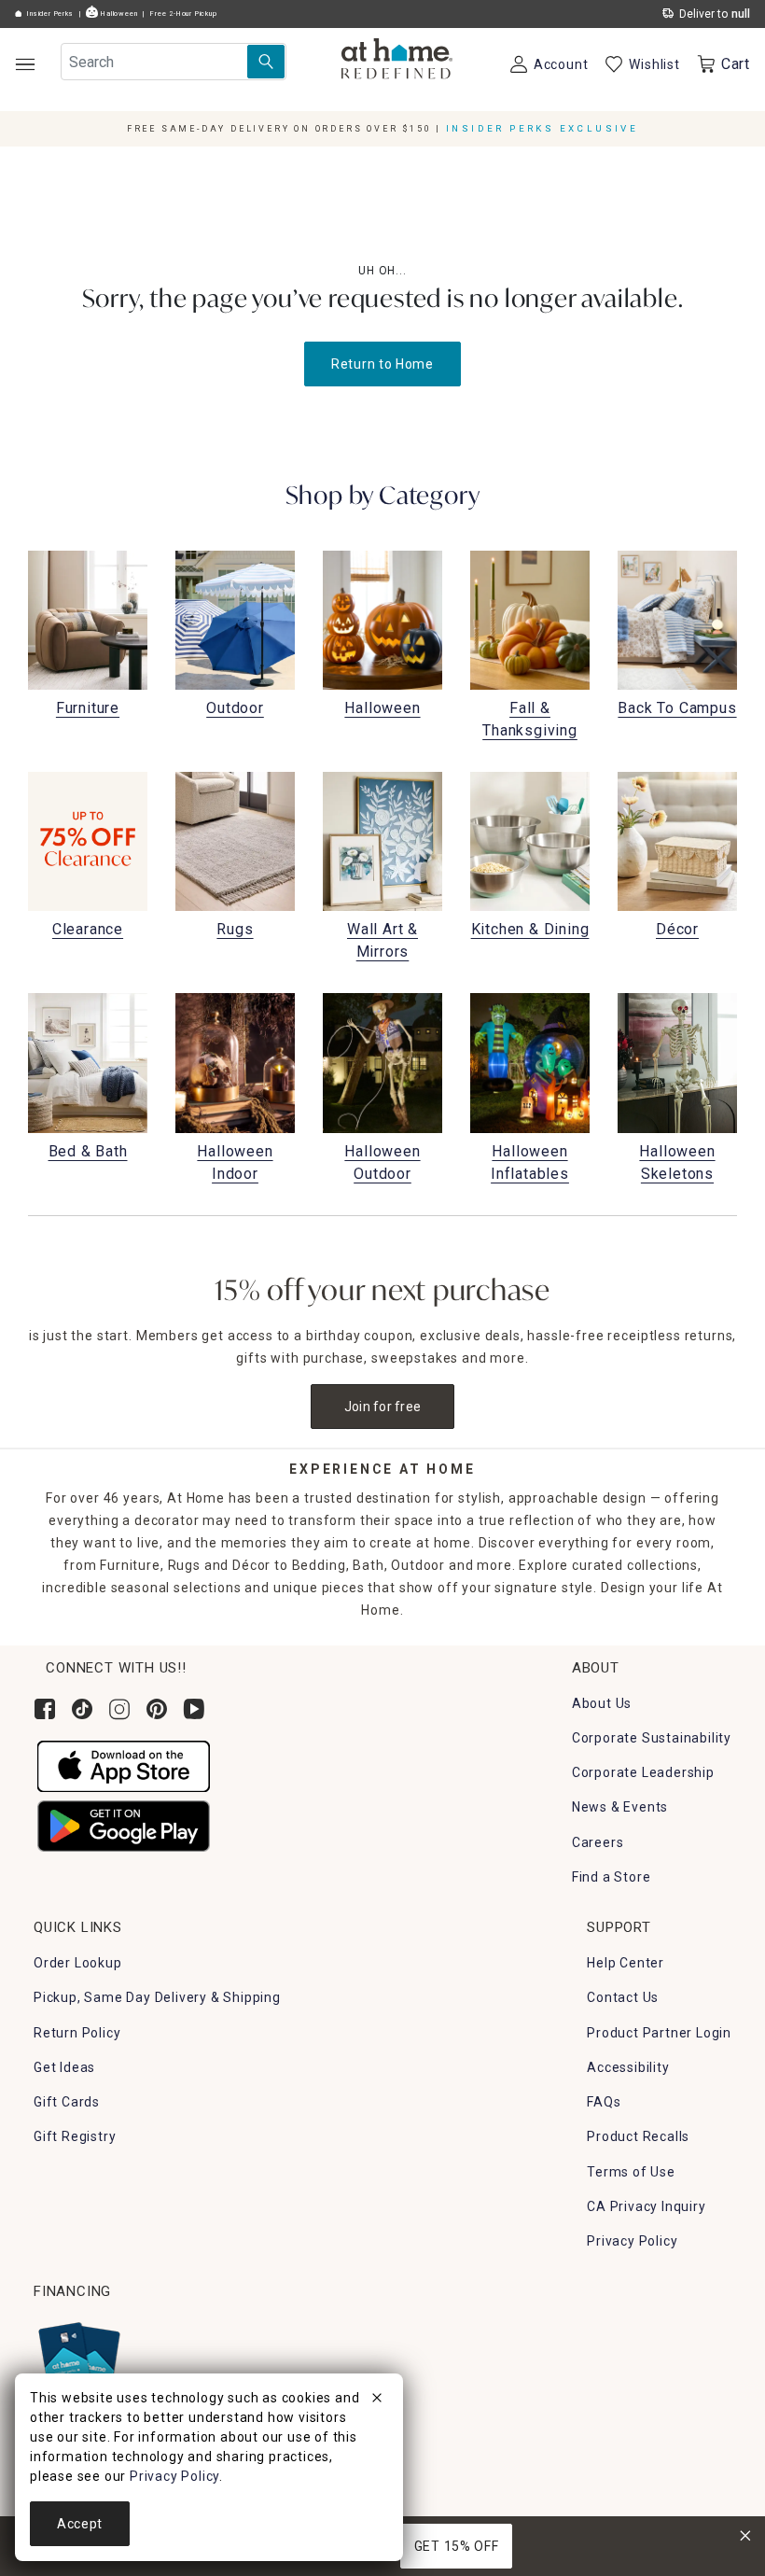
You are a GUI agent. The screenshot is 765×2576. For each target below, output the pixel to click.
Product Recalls (638, 2136)
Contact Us (623, 1997)
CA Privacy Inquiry (646, 2206)
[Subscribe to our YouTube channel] (194, 1709)
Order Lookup (78, 1963)
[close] (377, 2401)
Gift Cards (67, 2102)
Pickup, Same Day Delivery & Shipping (157, 1997)
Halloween (118, 14)
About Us (602, 1703)
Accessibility (628, 2067)
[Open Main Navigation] (25, 64)
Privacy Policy (632, 2241)
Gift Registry (75, 2136)
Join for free (383, 1407)
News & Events (620, 1807)
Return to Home (382, 364)
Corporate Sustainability (652, 1738)
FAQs (604, 2102)
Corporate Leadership (643, 1772)
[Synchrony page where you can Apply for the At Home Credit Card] (78, 2357)
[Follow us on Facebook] (45, 1709)
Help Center (626, 1963)
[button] (397, 61)
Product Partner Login (659, 2033)
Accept (80, 2524)
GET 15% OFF (457, 2546)
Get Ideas (64, 2067)
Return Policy (77, 2033)
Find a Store (612, 1877)
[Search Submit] (266, 62)
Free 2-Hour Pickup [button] (183, 14)
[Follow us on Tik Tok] (82, 1709)
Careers (598, 1842)
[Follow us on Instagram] (119, 1709)
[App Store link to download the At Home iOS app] (124, 1765)
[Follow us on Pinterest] (157, 1709)
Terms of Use (631, 2172)
